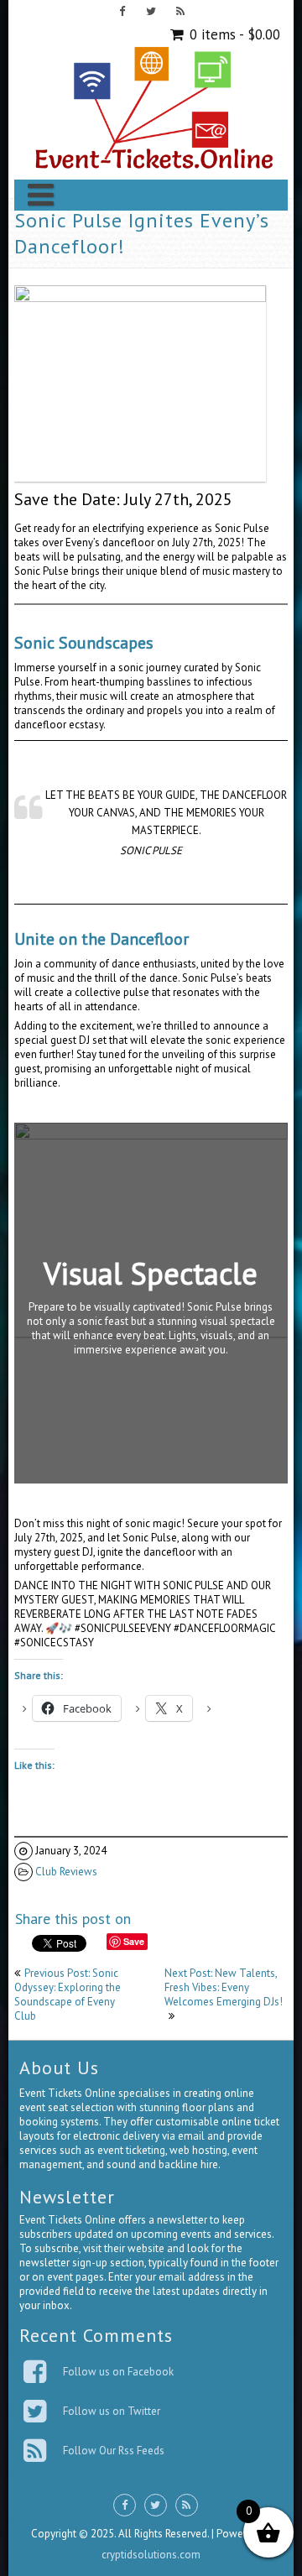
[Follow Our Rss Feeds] (37, 2451)
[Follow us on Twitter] (151, 13)
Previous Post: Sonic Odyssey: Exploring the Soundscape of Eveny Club (68, 1995)
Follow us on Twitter (112, 2411)
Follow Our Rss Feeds (114, 2451)
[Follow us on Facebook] (122, 13)
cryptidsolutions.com (151, 2555)
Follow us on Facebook (118, 2372)
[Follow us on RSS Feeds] (181, 13)
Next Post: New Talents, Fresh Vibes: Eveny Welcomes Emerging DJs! (224, 1987)
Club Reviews (66, 1872)
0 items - (233, 34)
